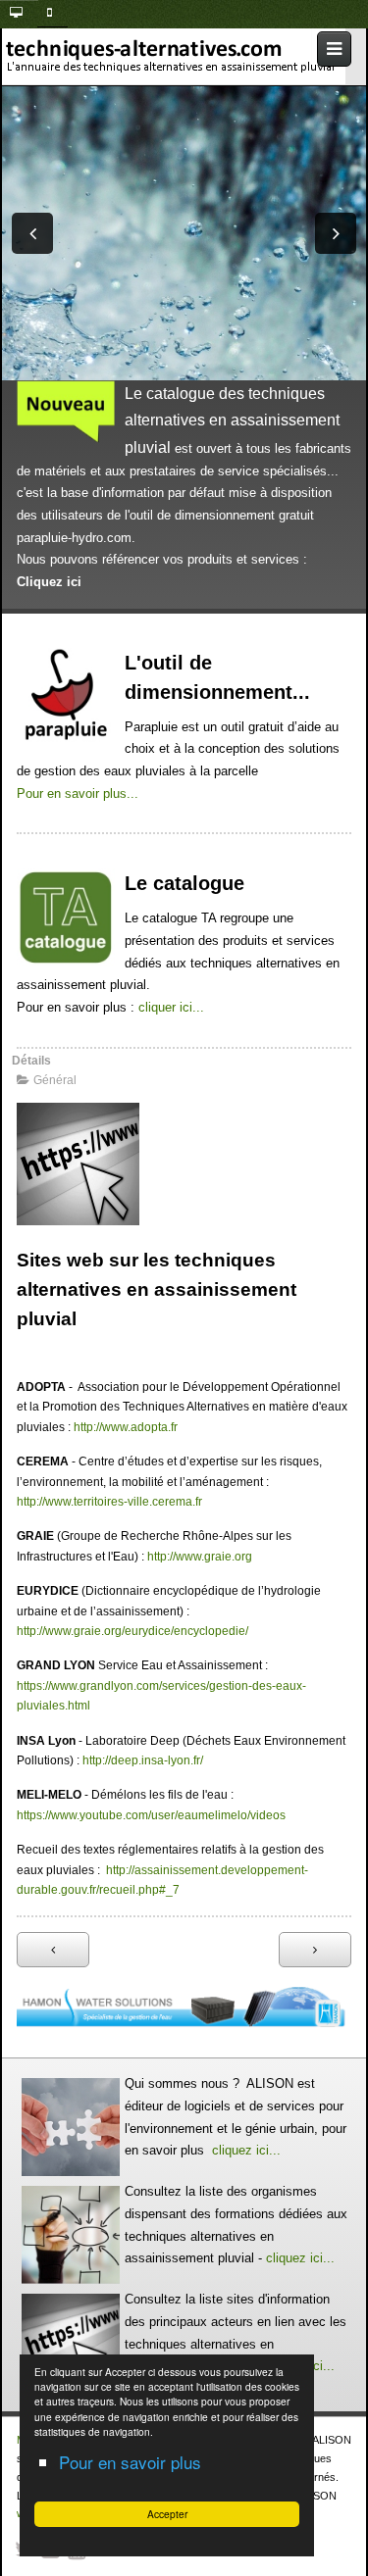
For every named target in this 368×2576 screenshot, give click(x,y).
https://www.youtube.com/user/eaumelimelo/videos (151, 1815)
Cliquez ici (49, 582)
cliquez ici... (246, 2150)
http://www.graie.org (200, 1557)
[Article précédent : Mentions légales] (53, 1950)
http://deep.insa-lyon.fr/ (143, 1760)
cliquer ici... (169, 1007)
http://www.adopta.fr (126, 1427)
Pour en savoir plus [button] (130, 2462)
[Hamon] (184, 2006)
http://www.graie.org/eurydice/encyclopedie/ (132, 1631)
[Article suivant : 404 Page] (315, 1950)
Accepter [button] (167, 2514)
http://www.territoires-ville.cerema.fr (109, 1502)
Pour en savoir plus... (78, 793)
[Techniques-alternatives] (177, 56)
